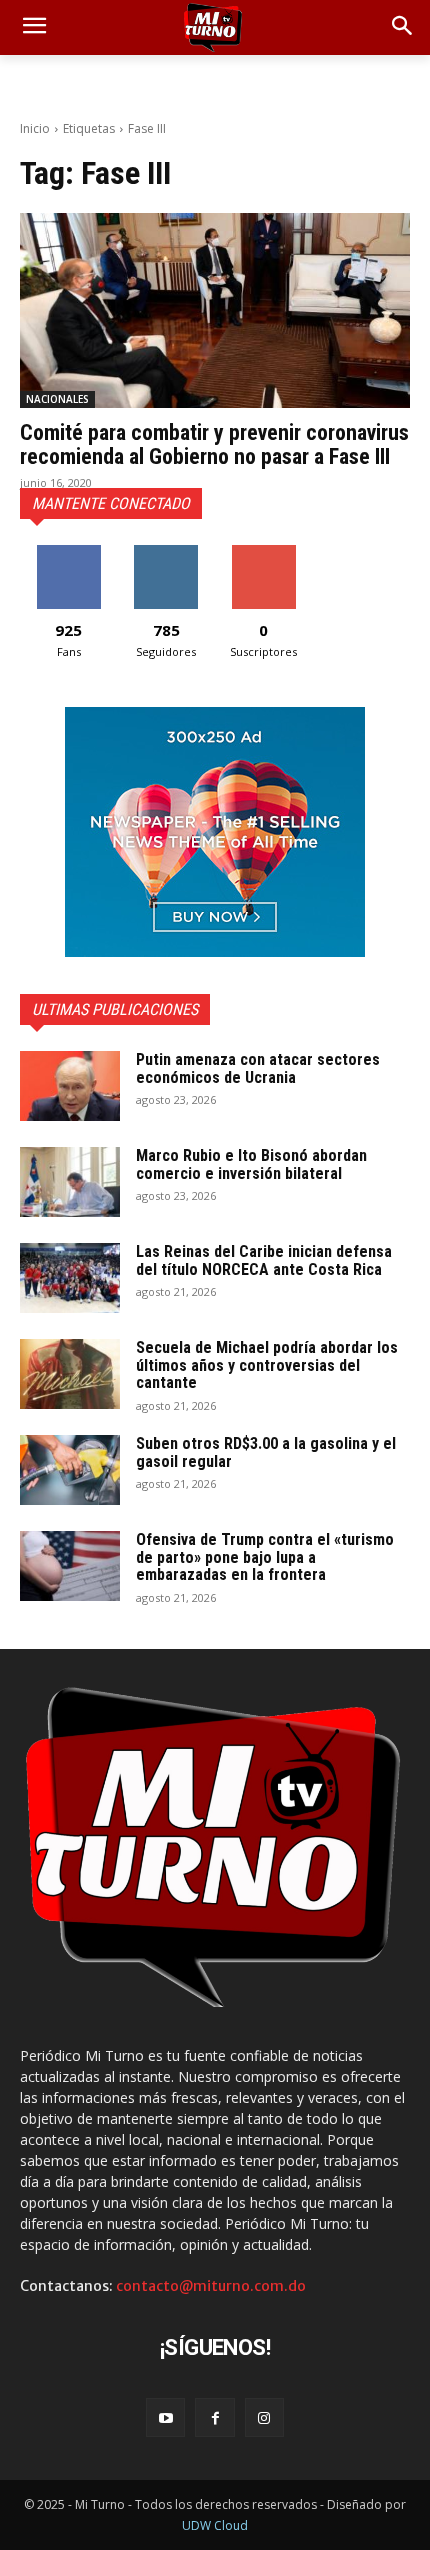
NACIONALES (57, 399)
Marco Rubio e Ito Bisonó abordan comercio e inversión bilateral (251, 1164)
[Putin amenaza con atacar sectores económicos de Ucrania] (70, 1086)
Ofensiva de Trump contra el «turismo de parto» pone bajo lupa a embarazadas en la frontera (265, 1557)
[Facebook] (214, 2417)
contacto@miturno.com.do (211, 2286)
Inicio (35, 128)
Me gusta (68, 552)
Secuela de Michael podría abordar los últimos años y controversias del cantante (267, 1365)
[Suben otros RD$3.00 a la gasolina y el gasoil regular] (70, 1470)
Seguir (166, 552)
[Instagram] (264, 2417)
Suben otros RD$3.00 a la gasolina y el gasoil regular (266, 1452)
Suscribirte (263, 552)
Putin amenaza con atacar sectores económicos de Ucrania (258, 1068)
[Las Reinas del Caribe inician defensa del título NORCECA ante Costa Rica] (70, 1278)
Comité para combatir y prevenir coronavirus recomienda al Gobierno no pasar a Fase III (214, 444)
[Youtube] (165, 2417)
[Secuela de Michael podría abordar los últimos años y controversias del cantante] (70, 1374)
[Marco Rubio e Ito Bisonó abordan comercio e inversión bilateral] (70, 1182)
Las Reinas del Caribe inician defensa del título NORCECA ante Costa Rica (264, 1260)
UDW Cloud (215, 2525)
